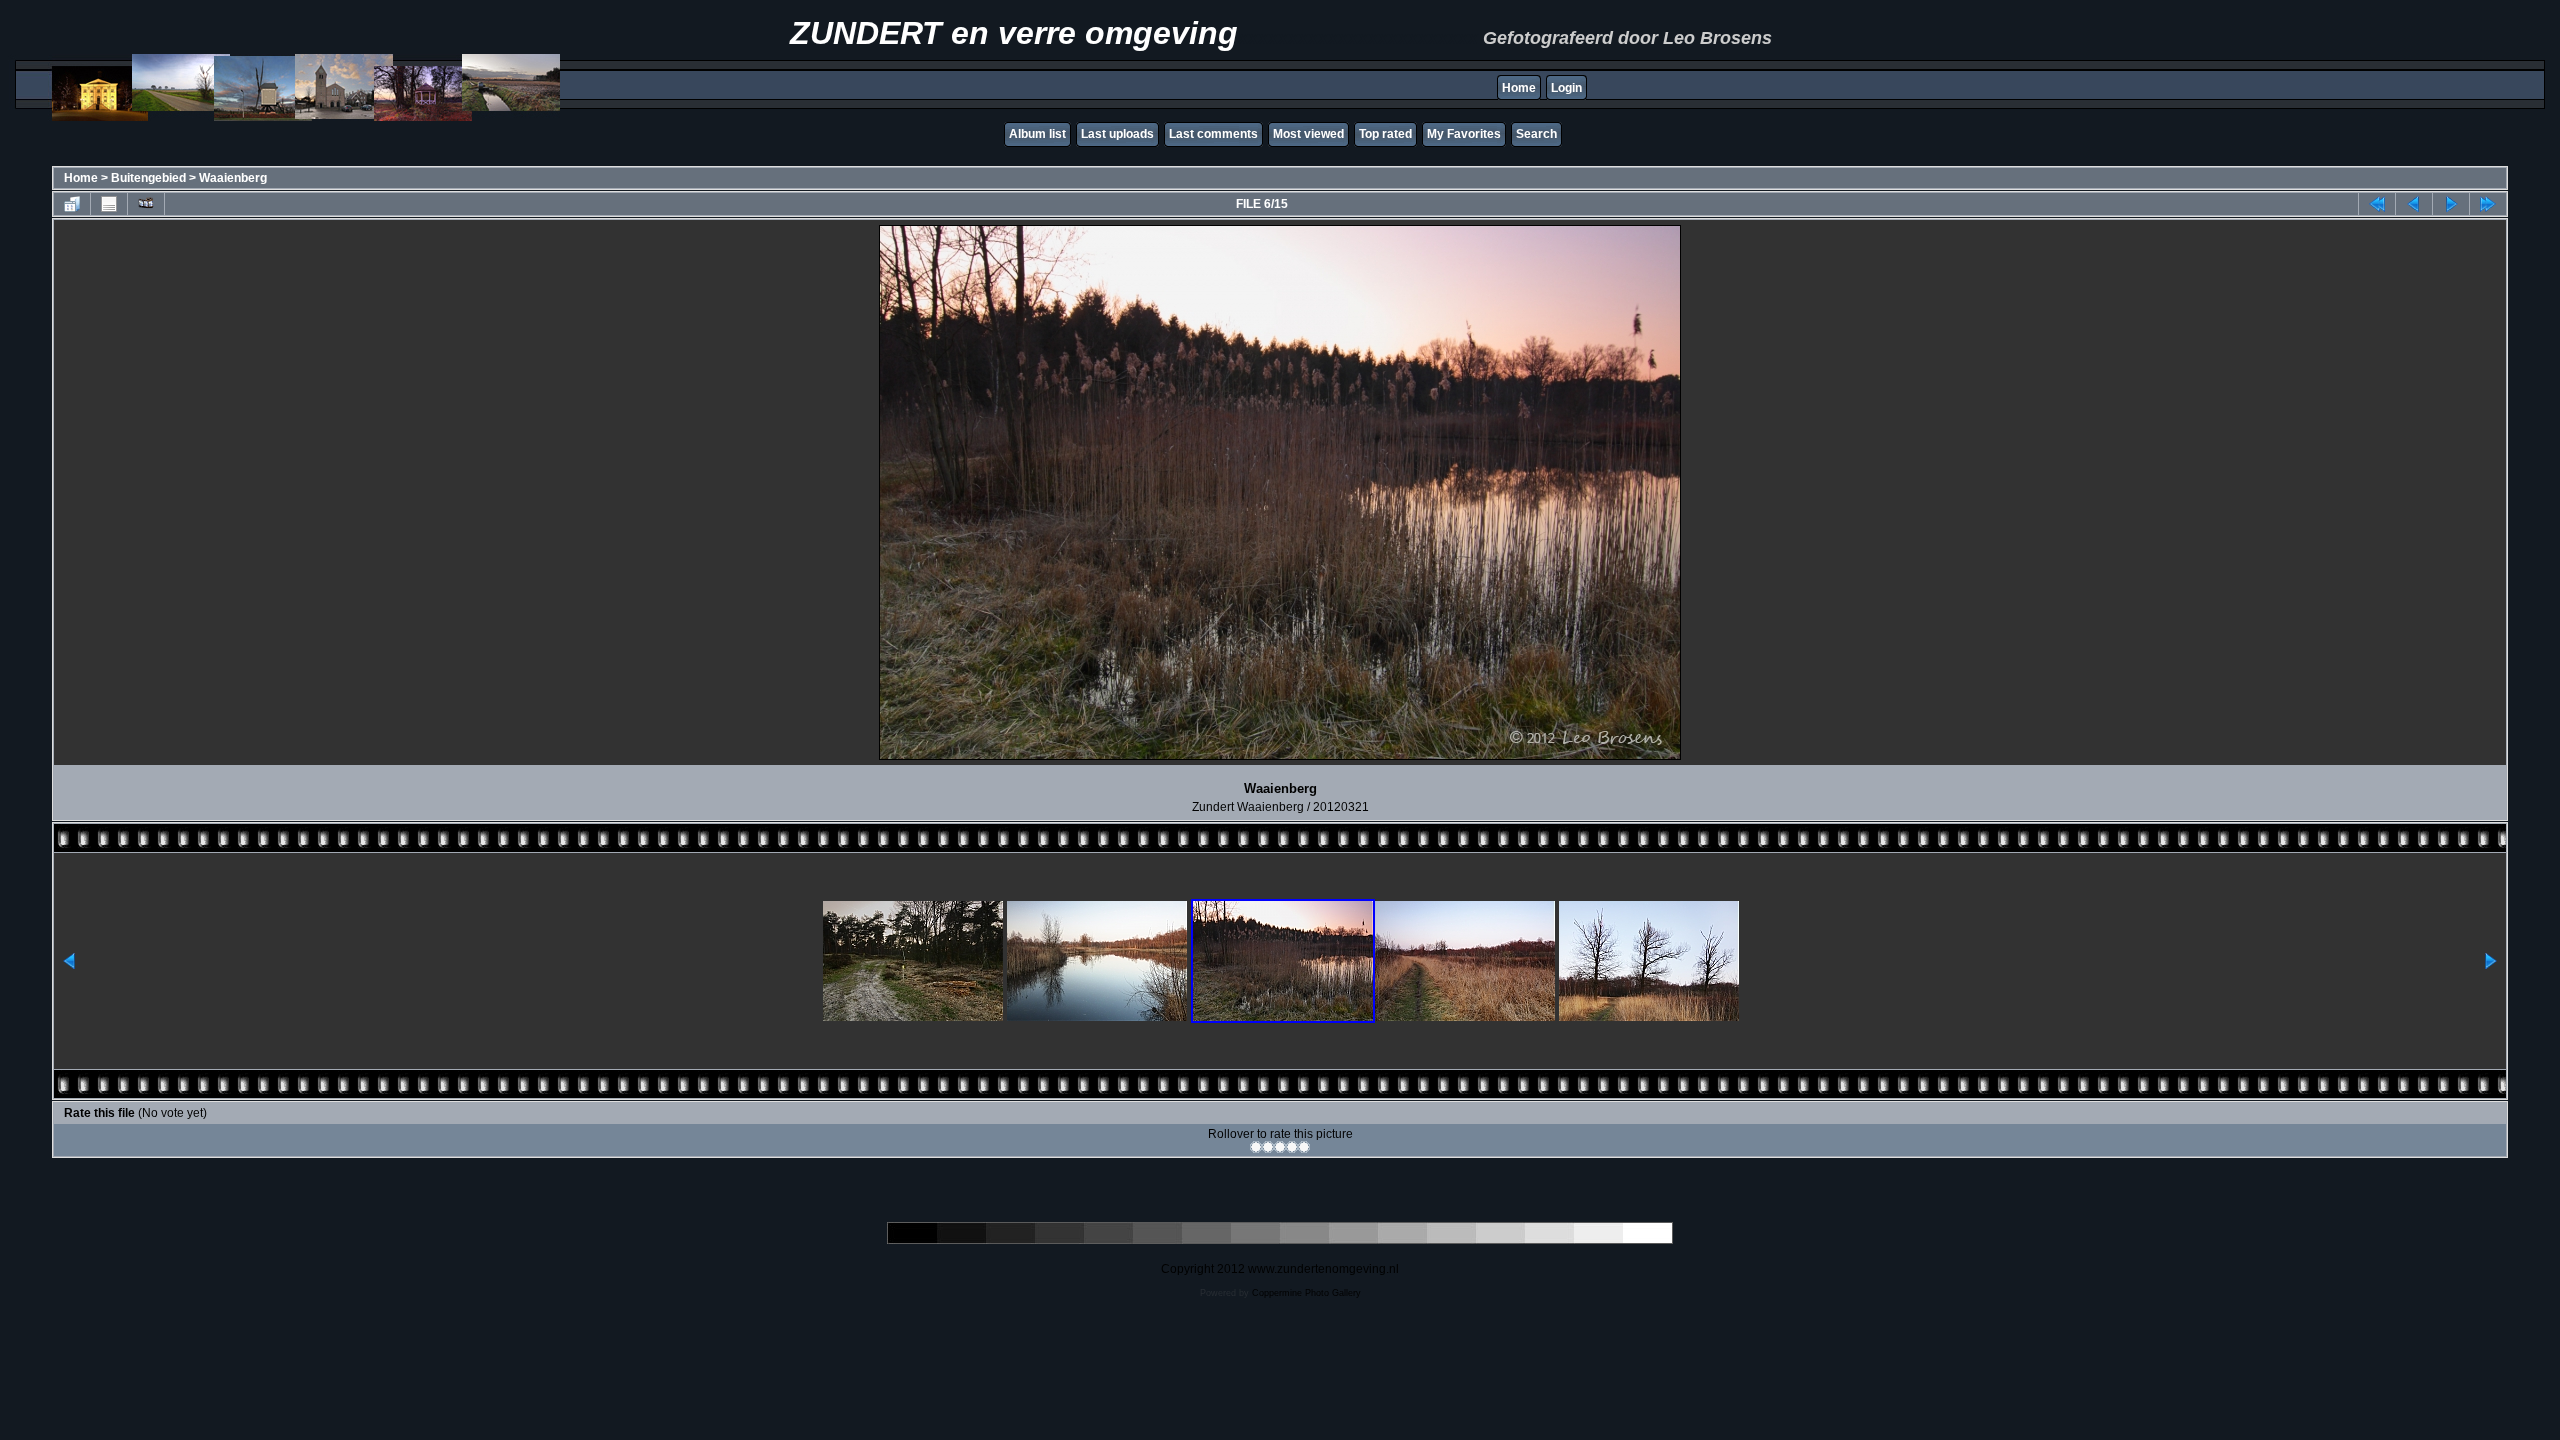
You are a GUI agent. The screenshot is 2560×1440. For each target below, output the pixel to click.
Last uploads (1117, 134)
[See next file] (2451, 204)
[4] (1292, 1147)
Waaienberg (233, 178)
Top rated (1385, 134)
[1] (1256, 1147)
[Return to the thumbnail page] (72, 204)
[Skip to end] (2488, 204)
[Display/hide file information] (109, 204)
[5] (1304, 1147)
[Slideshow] (146, 204)
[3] (1280, 1147)
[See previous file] (2414, 204)
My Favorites (1464, 134)
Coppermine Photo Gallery (1306, 1293)
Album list (1037, 134)
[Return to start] (2377, 204)
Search (1536, 134)
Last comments (1213, 134)
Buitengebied (148, 178)
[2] (1268, 1147)
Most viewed (1308, 134)
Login (1566, 88)
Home (1519, 88)
